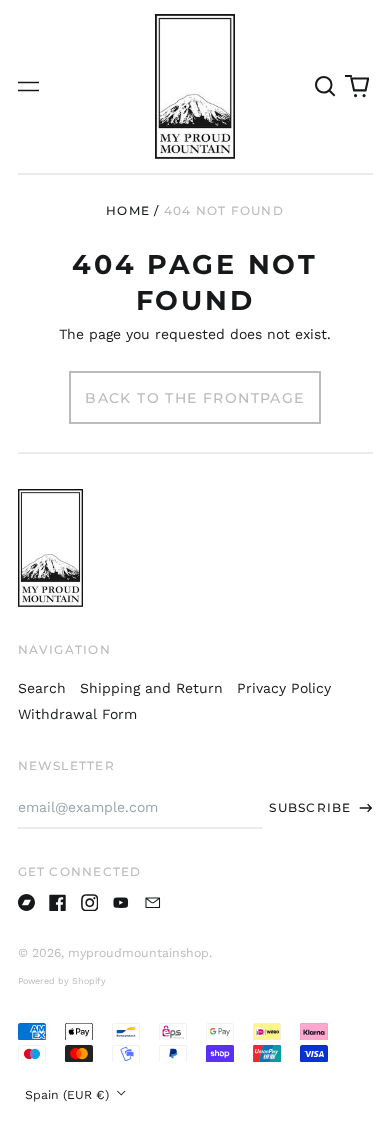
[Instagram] (90, 903)
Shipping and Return (151, 688)
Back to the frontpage (194, 398)
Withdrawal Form (77, 714)
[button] (326, 87)
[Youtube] (121, 903)
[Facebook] (58, 903)
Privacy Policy (284, 688)
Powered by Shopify (62, 981)
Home (128, 210)
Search (42, 688)
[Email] (153, 903)
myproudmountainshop (138, 953)
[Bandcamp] (27, 903)
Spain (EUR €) (69, 1095)
